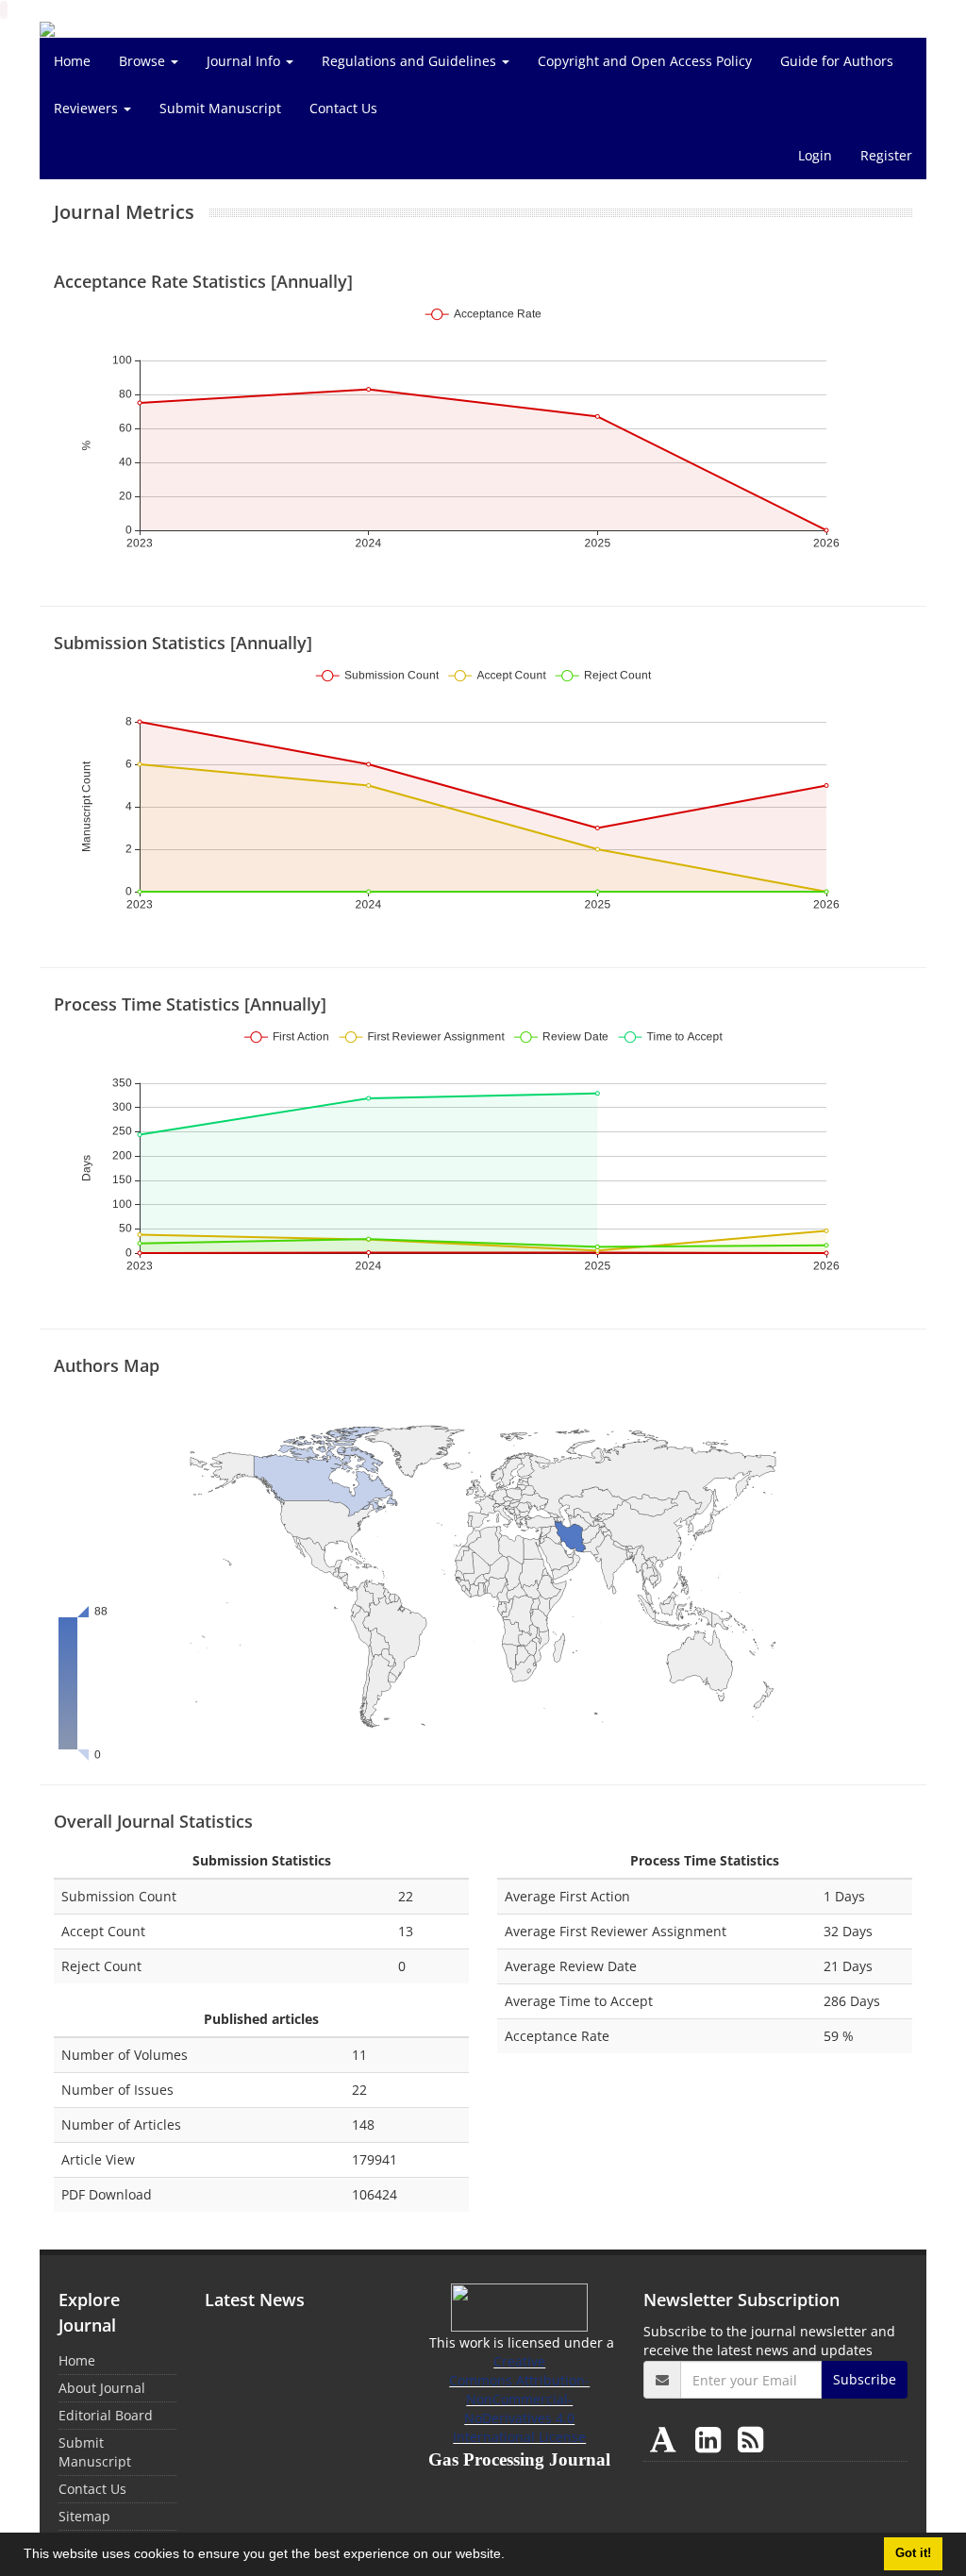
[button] (511, 2556)
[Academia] (667, 2439)
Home (72, 61)
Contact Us (343, 108)
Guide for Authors (837, 61)
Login (815, 155)
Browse (144, 61)
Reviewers (88, 108)
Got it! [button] (913, 2553)
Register (886, 155)
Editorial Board (106, 2415)
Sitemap (84, 2516)
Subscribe (865, 2379)
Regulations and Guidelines (411, 61)
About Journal (102, 2388)
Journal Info (245, 61)
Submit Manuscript (220, 108)
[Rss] (750, 2439)
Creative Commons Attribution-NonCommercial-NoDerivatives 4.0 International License (519, 2399)
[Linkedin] (712, 2439)
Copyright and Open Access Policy (645, 61)
